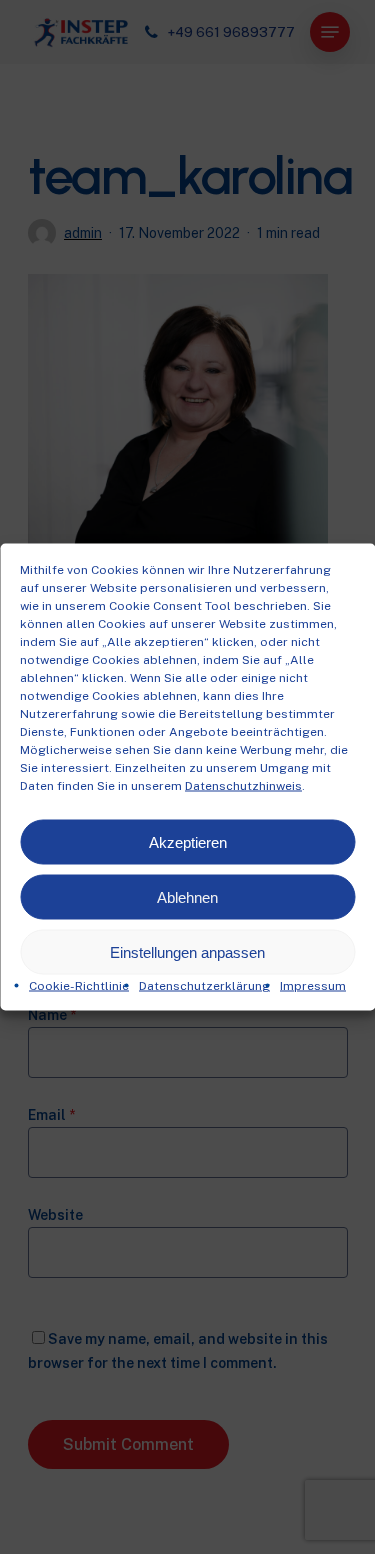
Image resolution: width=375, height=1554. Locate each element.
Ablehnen (187, 896)
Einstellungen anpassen (187, 951)
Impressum (313, 986)
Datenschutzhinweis (243, 786)
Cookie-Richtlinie (79, 986)
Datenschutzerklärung (204, 986)
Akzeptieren (188, 841)
